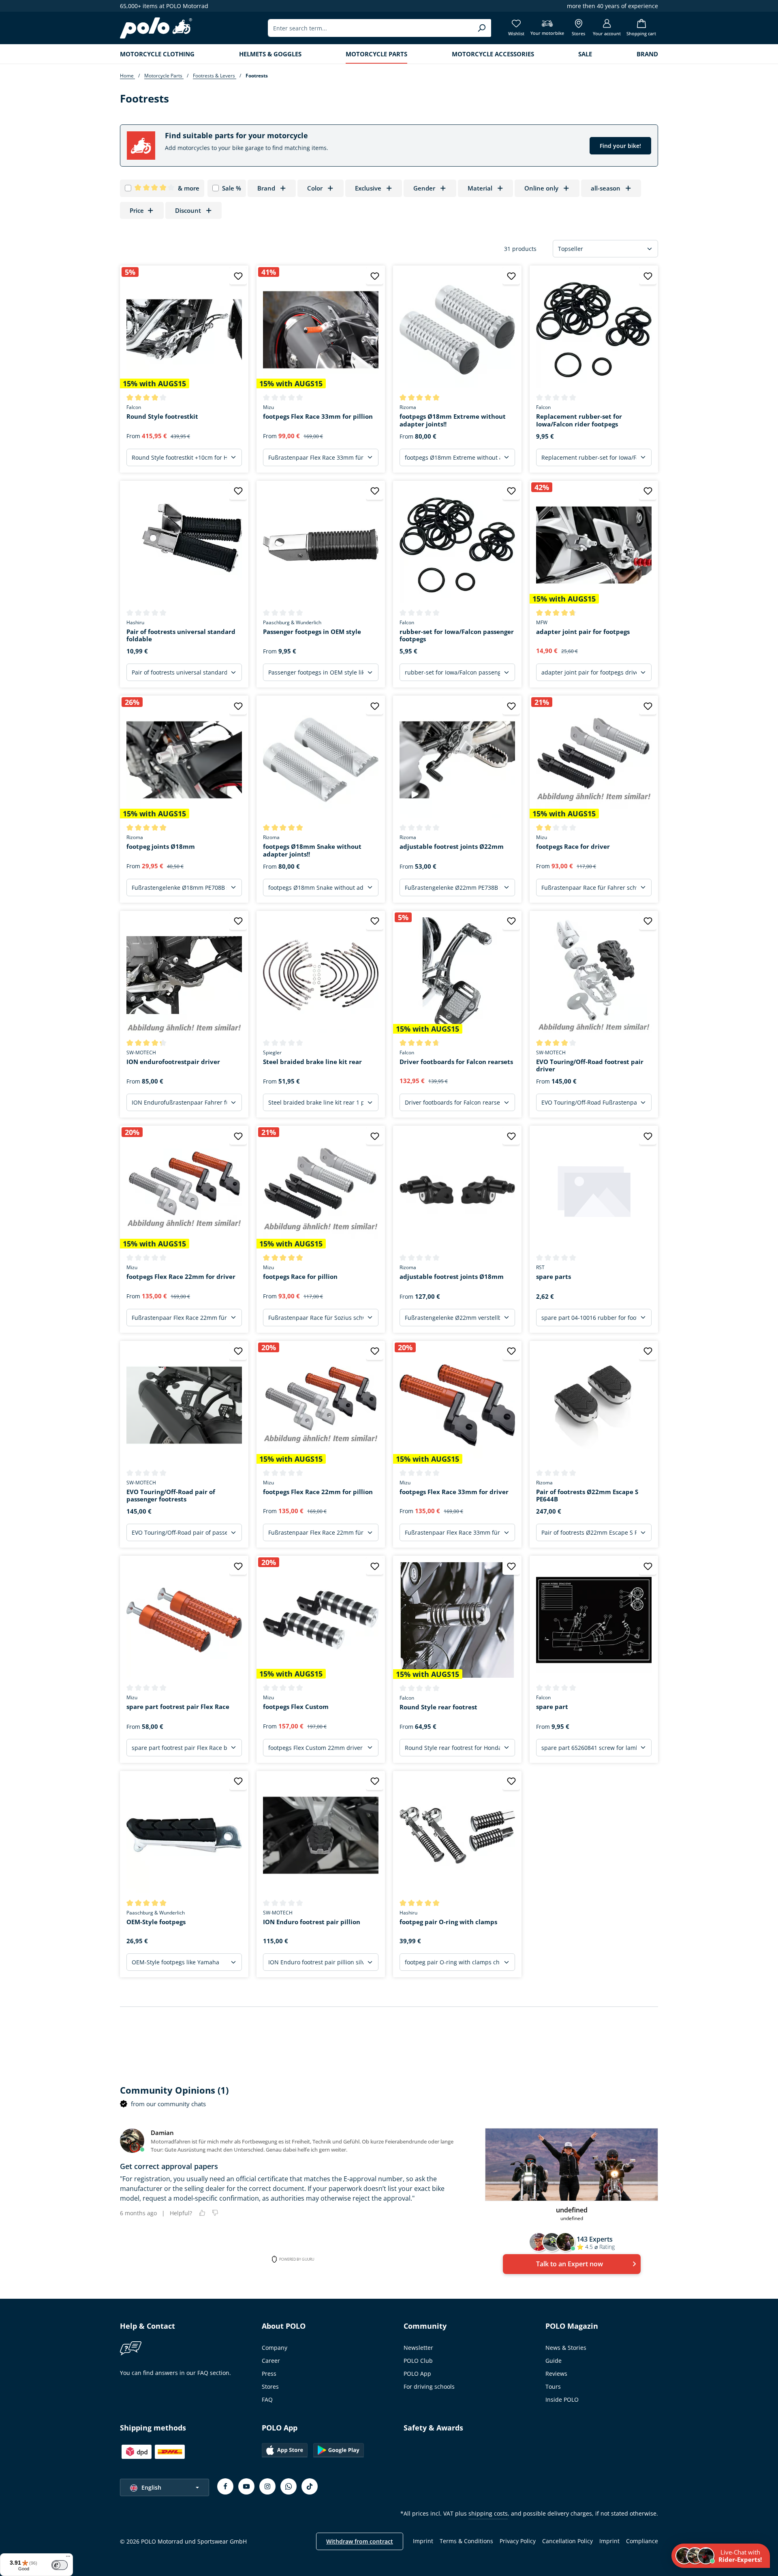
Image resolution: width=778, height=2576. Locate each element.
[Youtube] (246, 2486)
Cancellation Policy (567, 2541)
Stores (270, 2386)
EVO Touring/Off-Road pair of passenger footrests (171, 1496)
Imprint (423, 2541)
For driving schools (429, 2386)
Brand (266, 188)
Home (127, 76)
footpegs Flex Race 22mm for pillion (318, 1492)
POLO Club (418, 2361)
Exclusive (368, 188)
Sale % (232, 188)
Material (480, 188)
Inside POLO (562, 2399)
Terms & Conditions (466, 2541)
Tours (553, 2386)
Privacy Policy (518, 2541)
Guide (554, 2361)
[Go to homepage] (156, 28)
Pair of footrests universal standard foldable (181, 636)
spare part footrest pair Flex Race (178, 1707)
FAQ (267, 2399)
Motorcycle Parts (164, 76)
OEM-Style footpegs (156, 1922)
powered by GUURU (297, 2259)
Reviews (556, 2374)
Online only (541, 188)
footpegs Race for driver (573, 847)
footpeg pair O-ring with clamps (448, 1922)
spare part (552, 1707)
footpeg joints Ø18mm (161, 847)
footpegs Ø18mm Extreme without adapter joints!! (453, 420)
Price (137, 210)
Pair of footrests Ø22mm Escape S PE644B (587, 1496)
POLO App (417, 2374)
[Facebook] (225, 2486)
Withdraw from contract (360, 2541)
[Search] (482, 28)
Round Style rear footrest (438, 1707)
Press (269, 2374)
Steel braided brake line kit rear (312, 1062)
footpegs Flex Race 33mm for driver (454, 1492)
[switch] (60, 2565)
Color (315, 188)
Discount (188, 210)
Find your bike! (620, 146)
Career (271, 2361)
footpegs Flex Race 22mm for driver (181, 1277)
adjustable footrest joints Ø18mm (452, 1277)
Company (275, 2348)
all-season (606, 188)
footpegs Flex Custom (296, 1707)
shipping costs (488, 2513)
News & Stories (566, 2348)
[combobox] (370, 28)
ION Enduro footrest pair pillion (312, 1922)
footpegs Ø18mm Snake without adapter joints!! (312, 850)
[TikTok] (310, 2486)
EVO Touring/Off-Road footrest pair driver (590, 1066)
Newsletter (418, 2348)
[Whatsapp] (289, 2486)
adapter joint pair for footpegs (583, 632)
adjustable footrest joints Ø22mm (452, 847)
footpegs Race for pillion (300, 1277)
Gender (424, 188)
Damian (162, 2133)
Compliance (642, 2541)
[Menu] (68, 2558)
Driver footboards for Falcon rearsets (456, 1062)
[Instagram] (267, 2486)
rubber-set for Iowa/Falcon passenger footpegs (457, 636)
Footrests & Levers (215, 76)
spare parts (554, 1277)
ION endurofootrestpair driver (173, 1062)
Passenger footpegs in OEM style (312, 632)
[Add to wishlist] (238, 276)
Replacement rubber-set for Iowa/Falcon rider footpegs (579, 420)
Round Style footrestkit (162, 416)
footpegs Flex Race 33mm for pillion (318, 416)
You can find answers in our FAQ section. (175, 2373)
